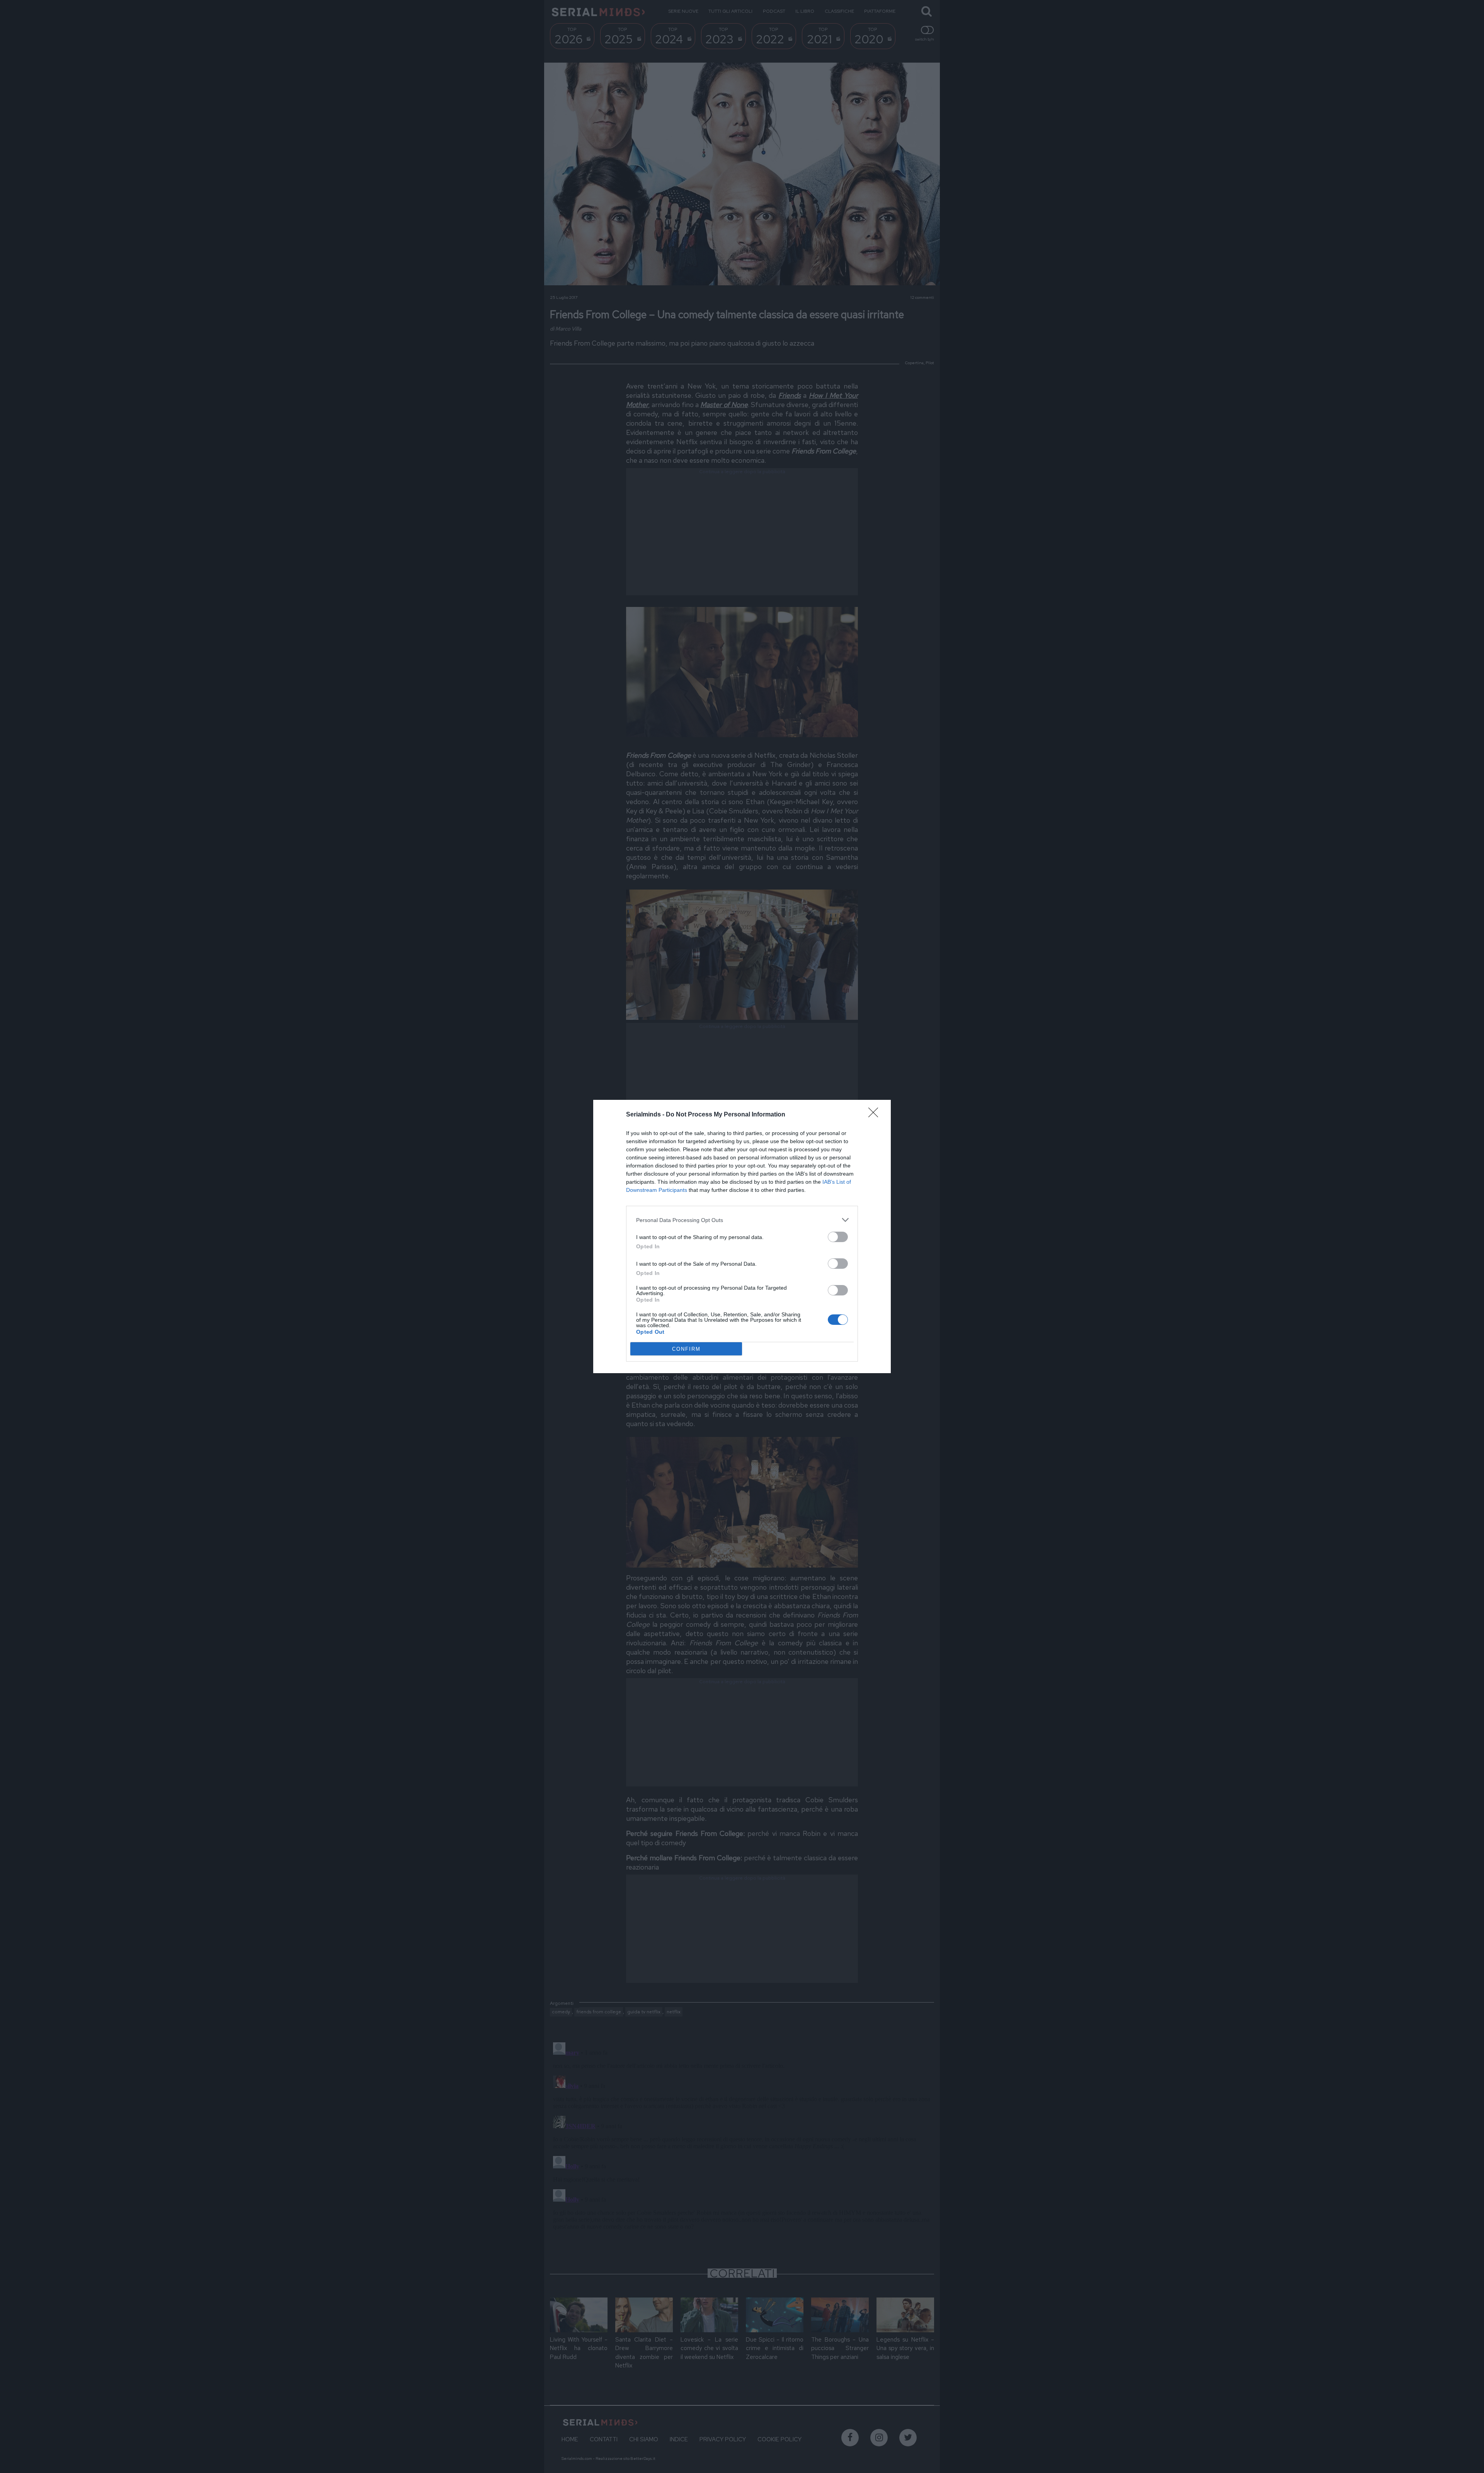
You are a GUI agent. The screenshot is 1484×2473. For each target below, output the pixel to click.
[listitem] (742, 1220)
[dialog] (742, 1236)
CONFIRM (686, 1349)
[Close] (876, 1115)
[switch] (838, 1237)
